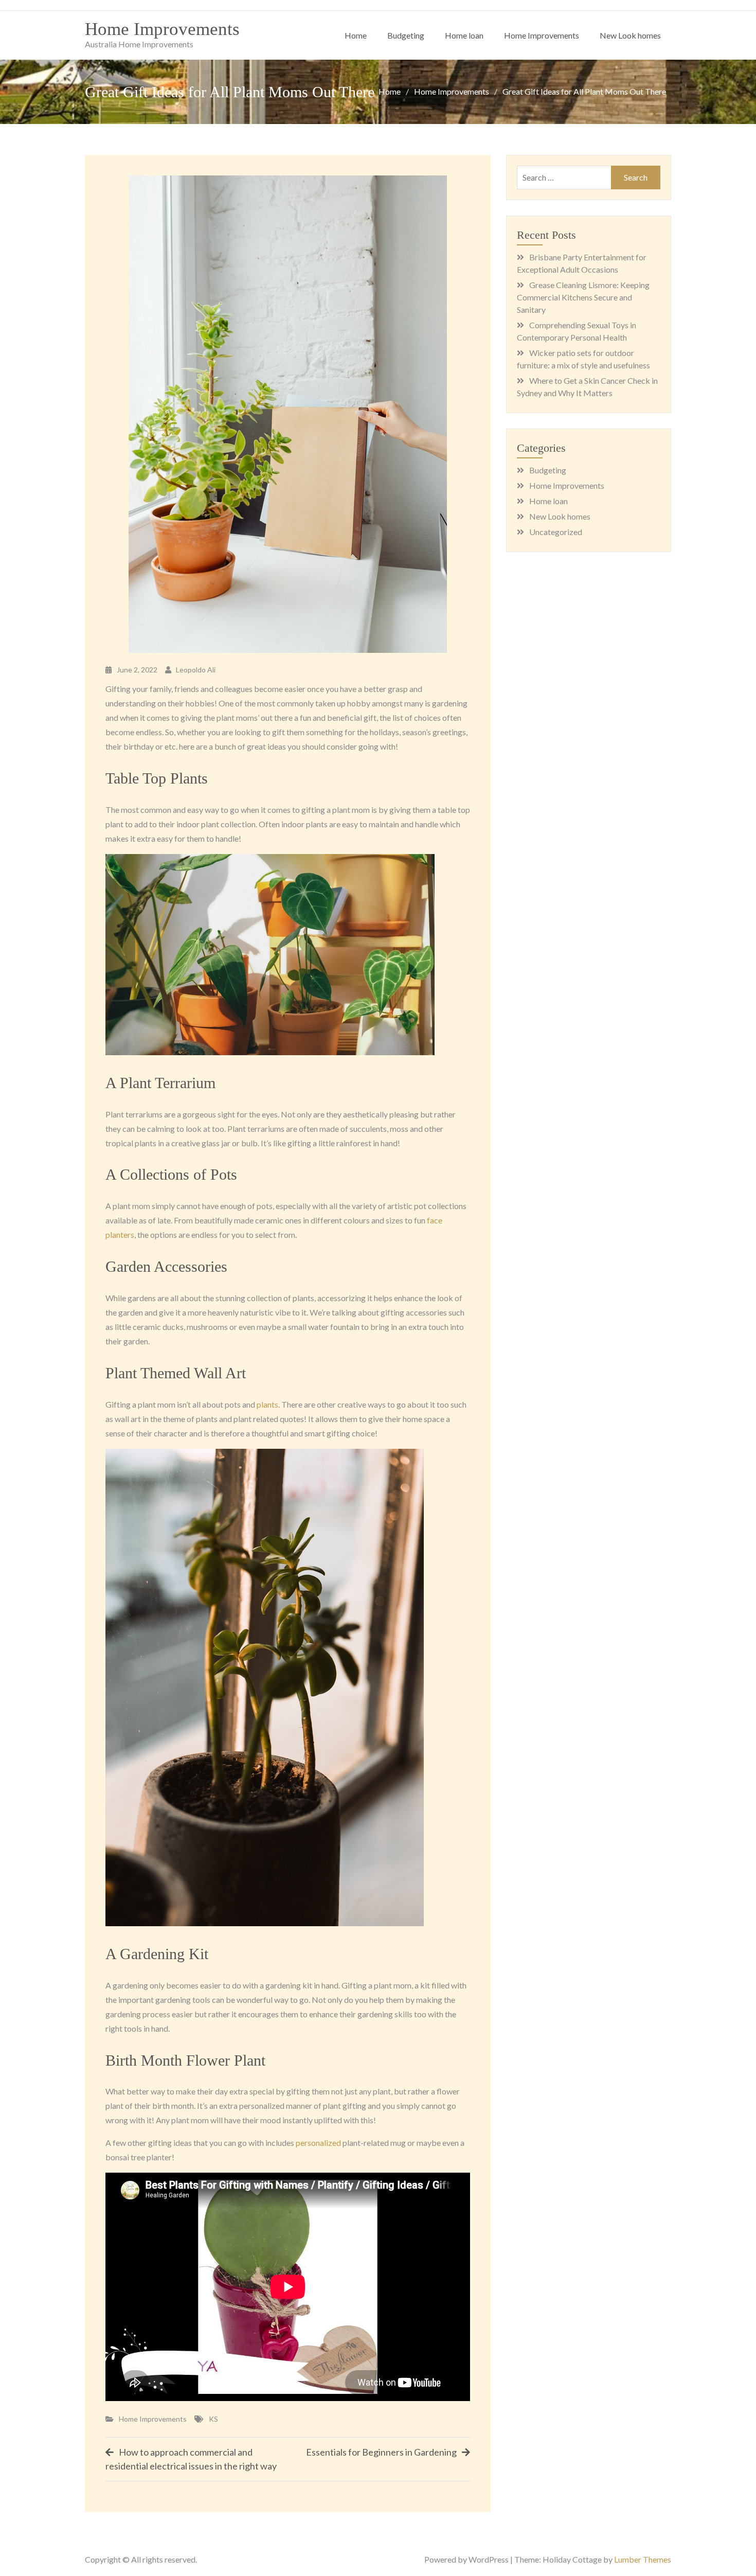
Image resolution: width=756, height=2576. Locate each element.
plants (267, 1404)
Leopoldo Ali (196, 670)
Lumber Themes (643, 2559)
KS (213, 2419)
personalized (318, 2143)
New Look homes (630, 35)
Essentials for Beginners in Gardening (381, 2452)
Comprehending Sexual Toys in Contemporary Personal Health (577, 331)
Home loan (464, 35)
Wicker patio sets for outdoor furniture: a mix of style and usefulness (583, 359)
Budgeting (406, 35)
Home (356, 35)
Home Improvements (162, 29)
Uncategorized (556, 532)
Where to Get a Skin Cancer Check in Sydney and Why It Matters (587, 387)
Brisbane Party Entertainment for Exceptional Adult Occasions (582, 263)
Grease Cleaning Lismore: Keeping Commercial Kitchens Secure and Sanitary (583, 297)
